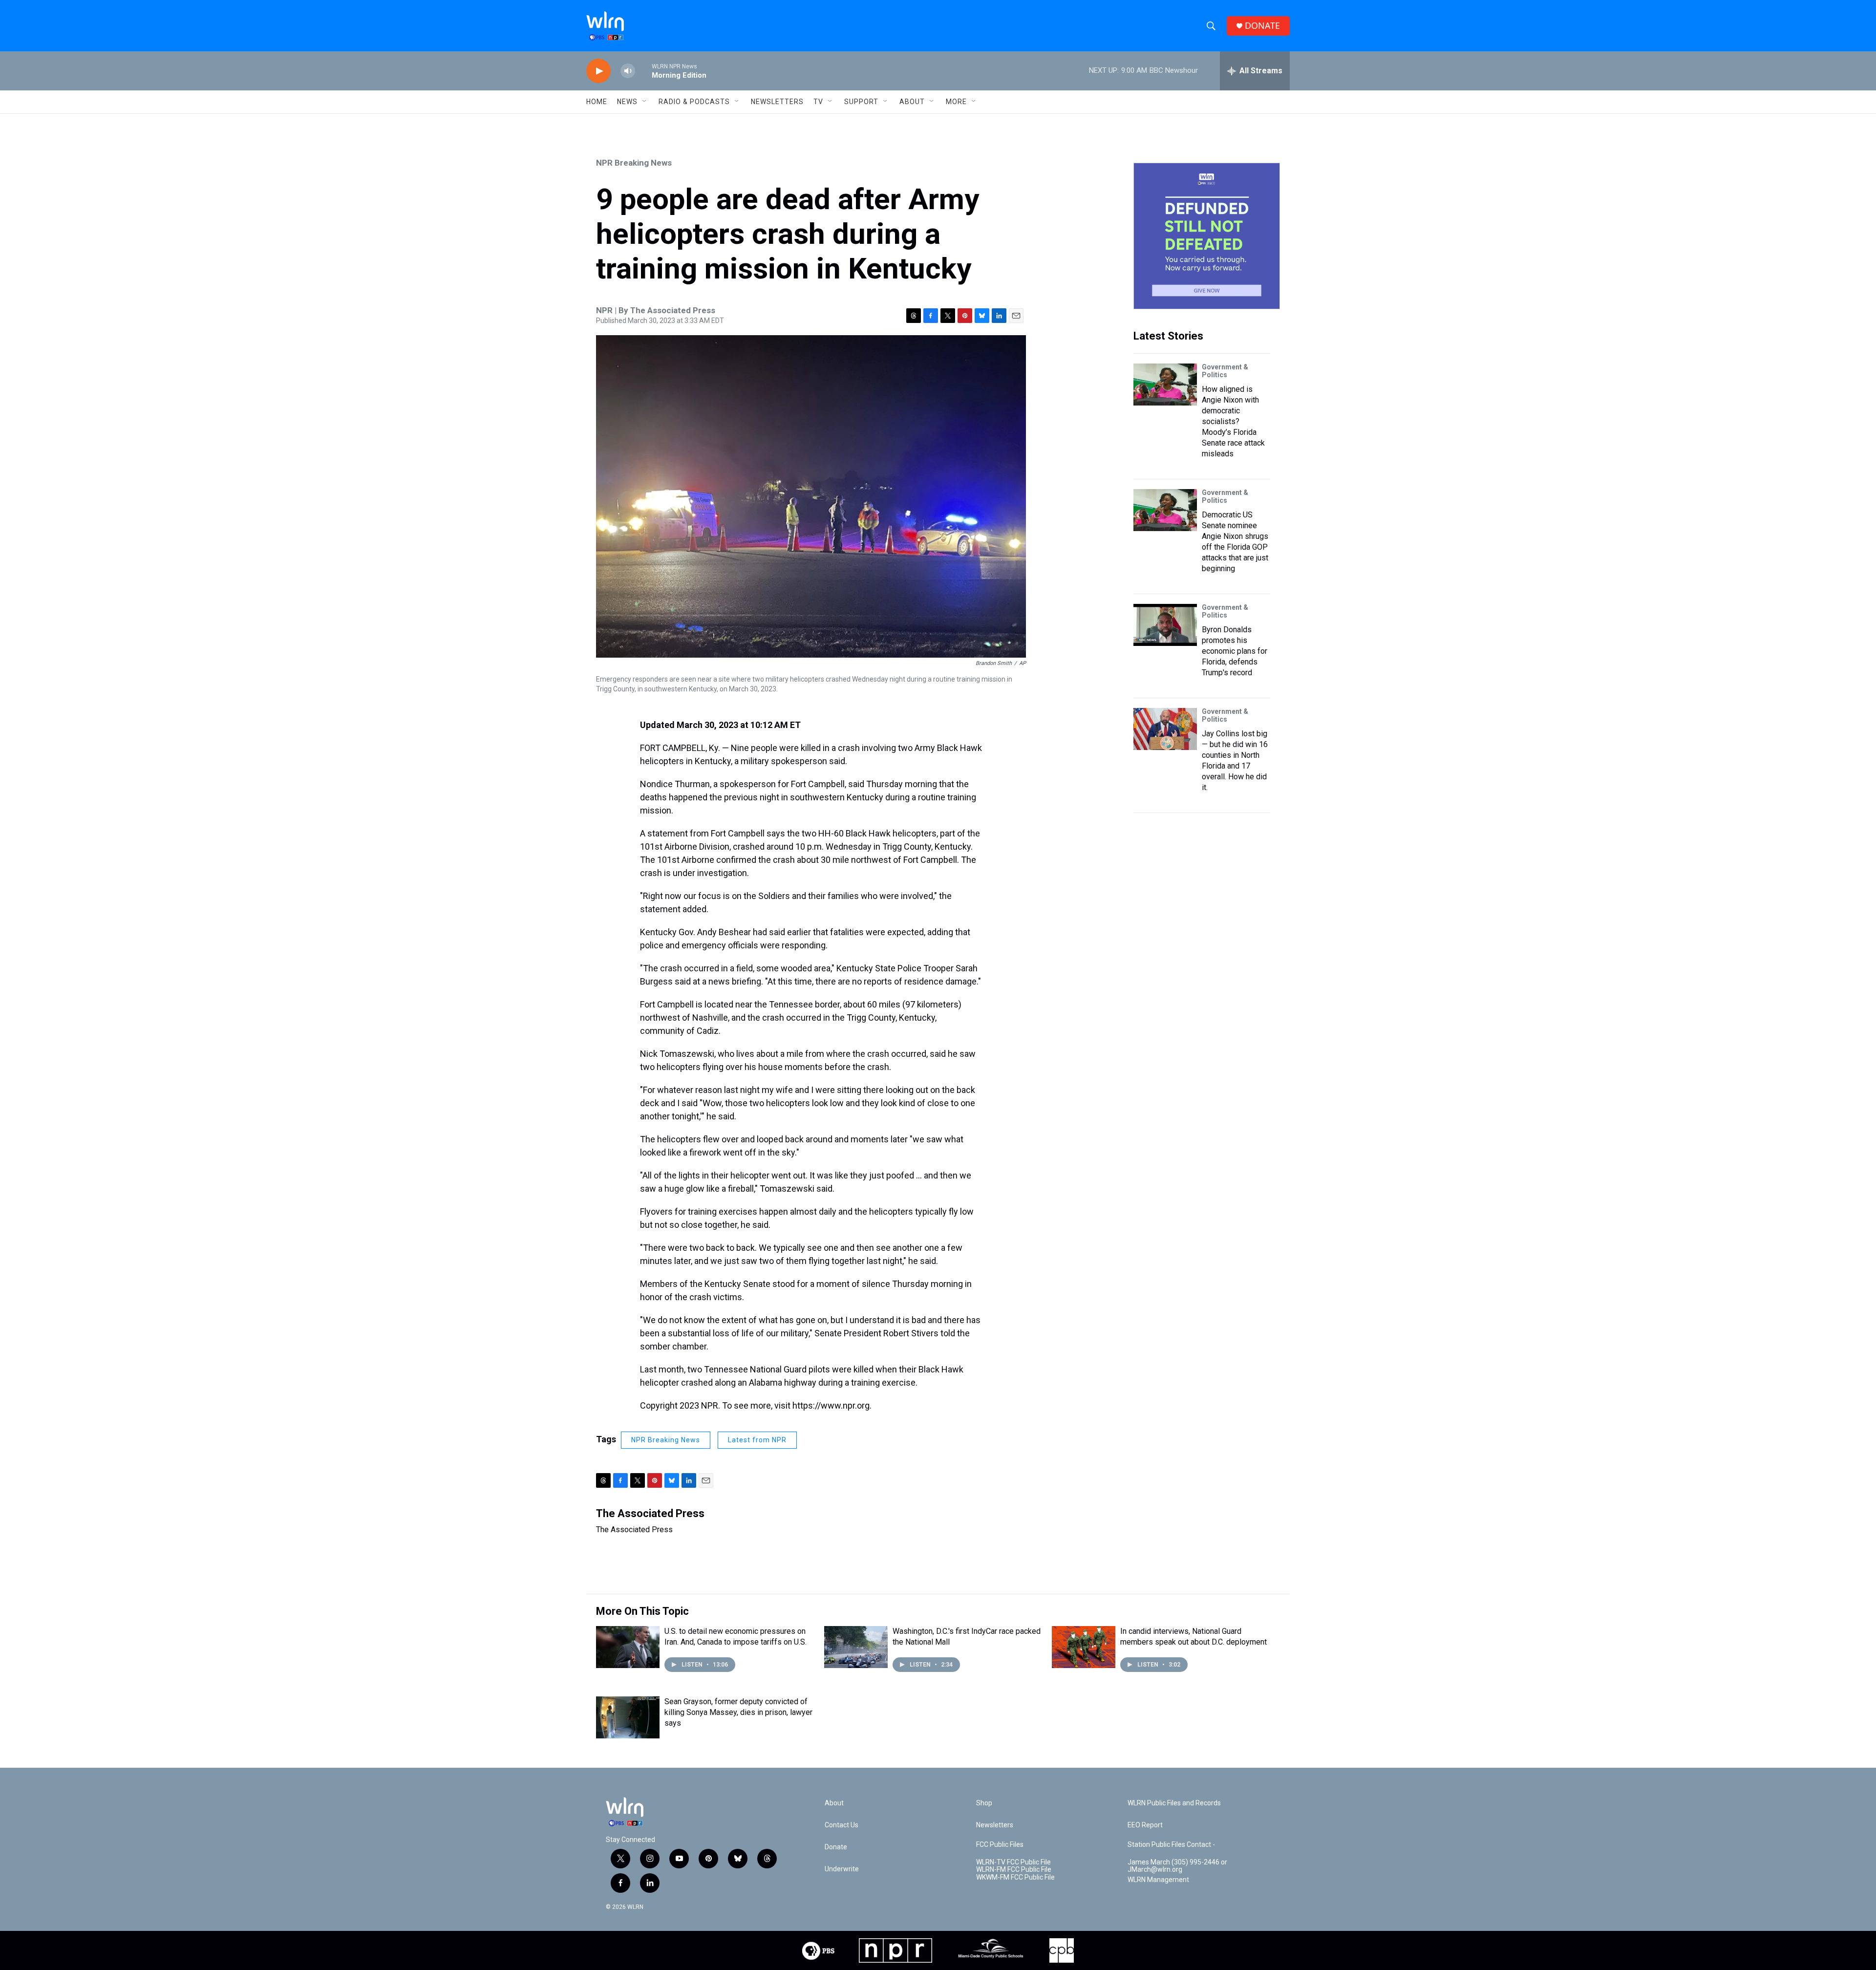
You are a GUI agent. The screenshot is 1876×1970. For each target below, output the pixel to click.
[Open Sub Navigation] (645, 102)
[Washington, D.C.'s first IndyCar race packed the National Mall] (856, 1647)
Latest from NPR (757, 1440)
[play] (598, 71)
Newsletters (777, 102)
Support (861, 102)
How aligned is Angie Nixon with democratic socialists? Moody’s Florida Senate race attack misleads (1233, 421)
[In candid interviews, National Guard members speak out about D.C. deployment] (1084, 1647)
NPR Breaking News (634, 163)
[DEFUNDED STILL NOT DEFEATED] (1207, 236)
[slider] (643, 71)
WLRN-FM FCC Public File (1014, 1870)
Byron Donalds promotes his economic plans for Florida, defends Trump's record (1235, 651)
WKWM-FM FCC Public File (1015, 1877)
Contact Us (842, 1825)
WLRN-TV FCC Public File (1013, 1862)
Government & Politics (1225, 371)
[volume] (628, 71)
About (912, 102)
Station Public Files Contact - (1171, 1845)
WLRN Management (1158, 1880)
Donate (836, 1847)
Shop (984, 1803)
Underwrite (842, 1869)
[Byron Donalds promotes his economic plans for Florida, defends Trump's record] (1165, 625)
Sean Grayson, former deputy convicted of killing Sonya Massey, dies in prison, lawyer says (738, 1712)
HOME (597, 102)
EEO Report (1145, 1825)
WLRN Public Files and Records (1174, 1803)
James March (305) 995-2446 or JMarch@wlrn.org (1177, 1866)
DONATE (1262, 26)
